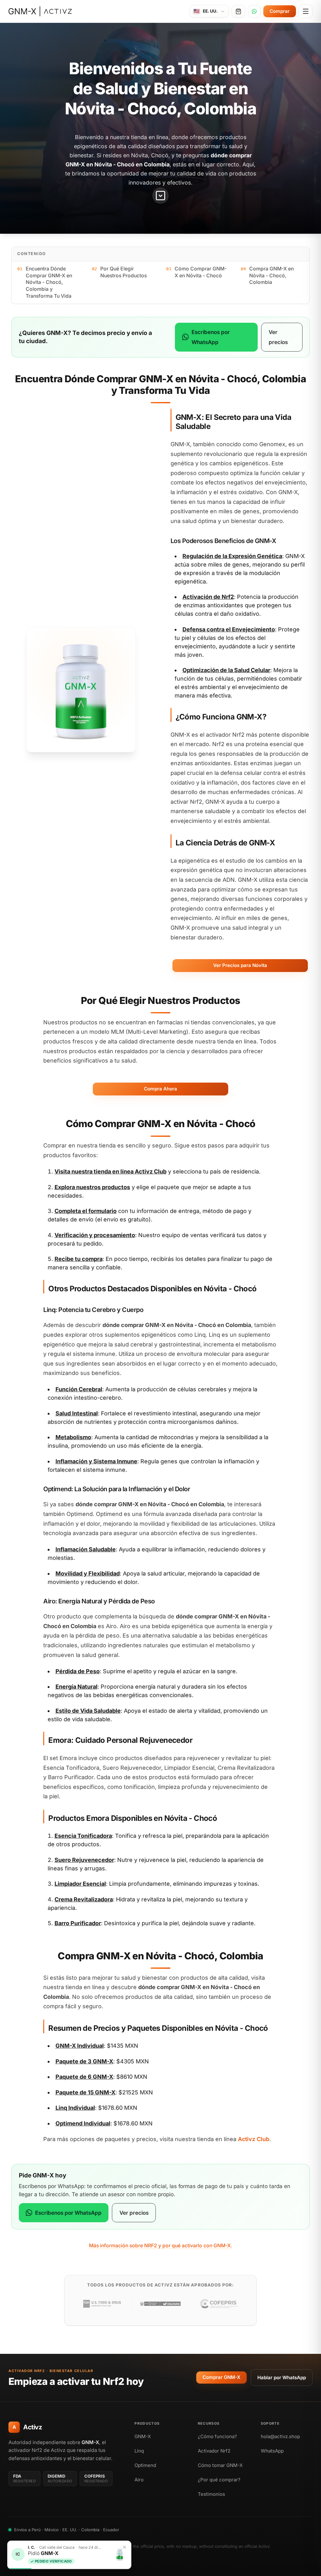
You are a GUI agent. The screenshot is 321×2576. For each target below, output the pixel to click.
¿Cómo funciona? (217, 2436)
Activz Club (151, 1171)
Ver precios (278, 337)
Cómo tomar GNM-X (220, 2465)
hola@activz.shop (280, 2436)
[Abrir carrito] (238, 11)
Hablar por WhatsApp (282, 2377)
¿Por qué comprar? (219, 2480)
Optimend (145, 2465)
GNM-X (143, 2436)
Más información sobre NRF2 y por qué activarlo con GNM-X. (161, 2246)
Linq (139, 2451)
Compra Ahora (160, 1089)
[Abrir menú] (306, 11)
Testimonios (211, 2494)
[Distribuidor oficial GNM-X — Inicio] (40, 11)
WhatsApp (272, 2451)
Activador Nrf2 (214, 2451)
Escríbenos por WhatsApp (211, 337)
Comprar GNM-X (221, 2377)
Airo (139, 2480)
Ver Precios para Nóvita (240, 965)
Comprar (280, 11)
